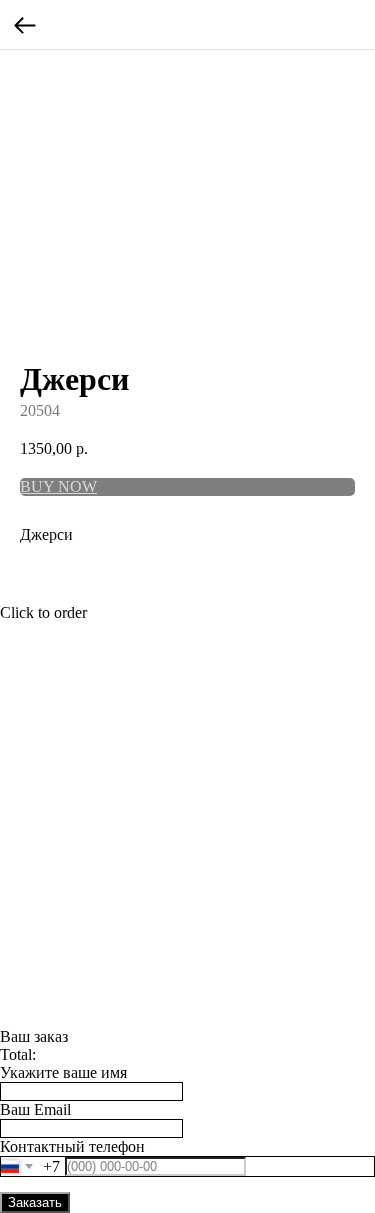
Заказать (35, 1202)
